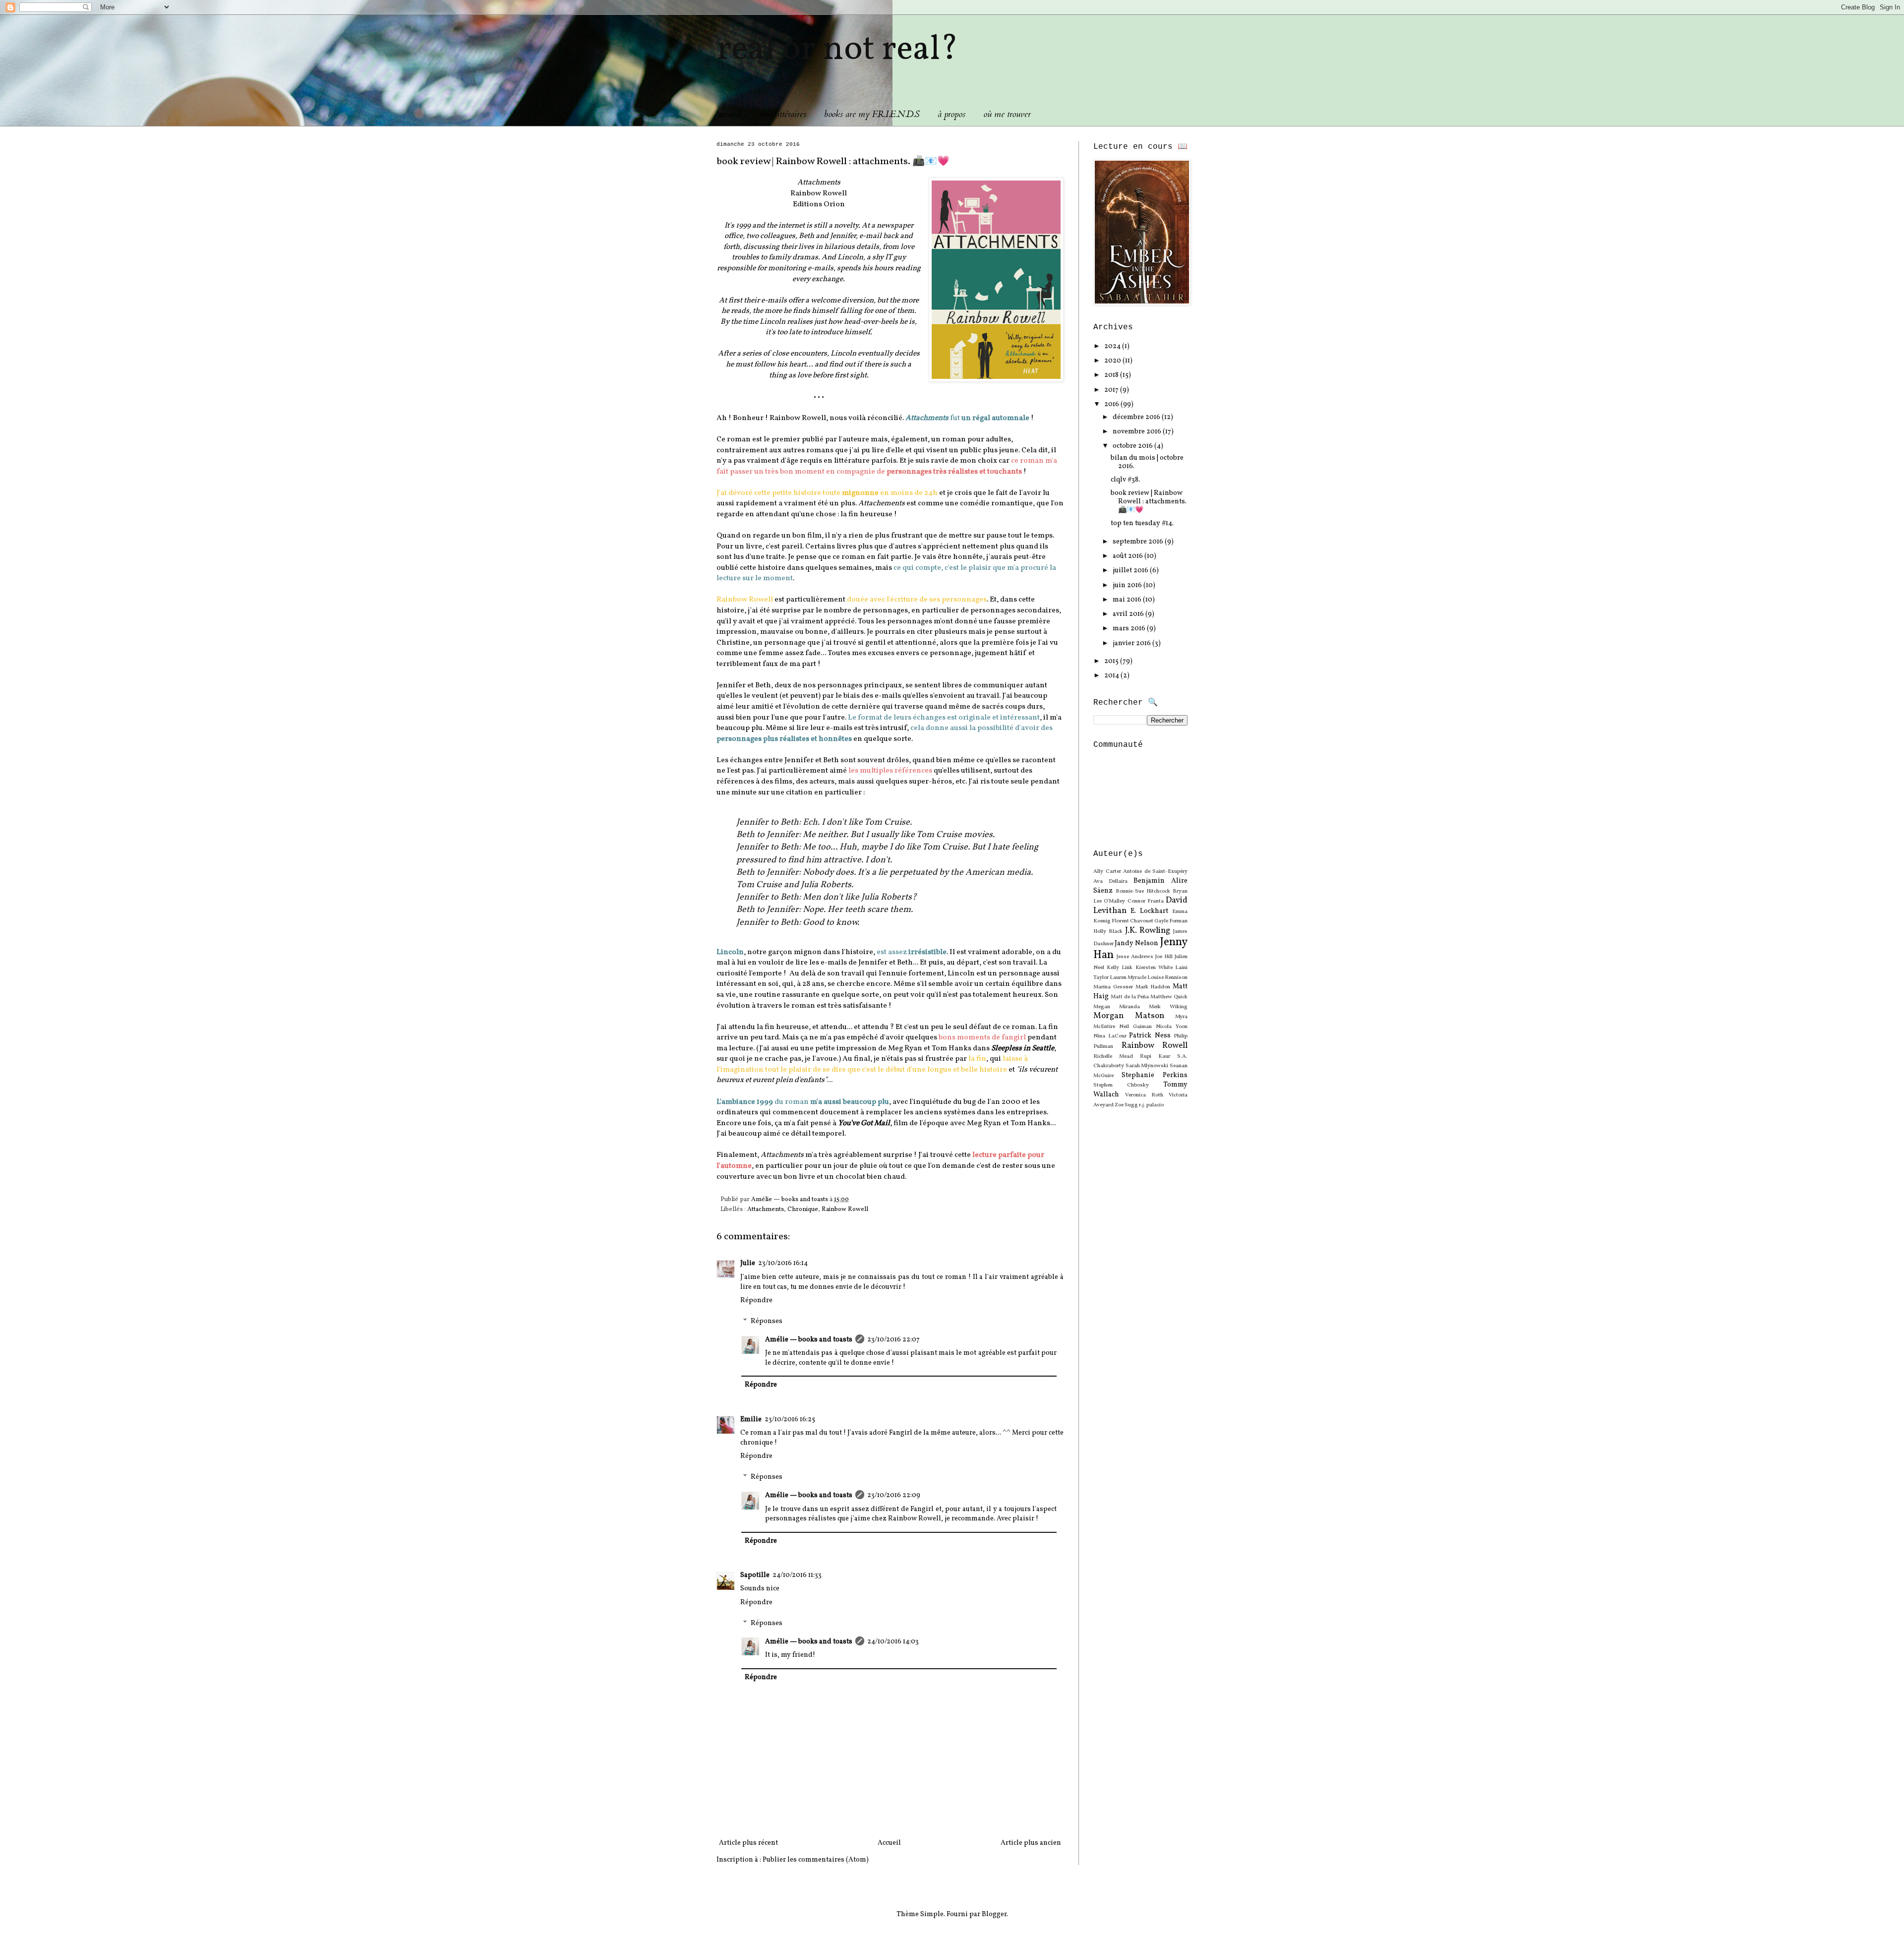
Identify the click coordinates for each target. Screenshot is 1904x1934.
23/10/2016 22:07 (893, 1340)
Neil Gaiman (1135, 1027)
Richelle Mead (1113, 1056)
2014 (1112, 676)
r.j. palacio (1151, 1105)
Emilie (751, 1420)
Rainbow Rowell (845, 1209)
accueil (729, 114)
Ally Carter (1107, 871)
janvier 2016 (1132, 643)
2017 (1112, 390)
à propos (952, 114)
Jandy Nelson (1136, 943)
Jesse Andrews (1135, 957)
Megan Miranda (1117, 1007)
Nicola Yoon (1172, 1027)
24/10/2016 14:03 (893, 1642)
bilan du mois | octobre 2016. (1147, 462)
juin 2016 (1128, 585)
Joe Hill (1164, 957)
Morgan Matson (1129, 1016)
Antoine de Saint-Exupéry (1155, 871)
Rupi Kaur (1155, 1056)
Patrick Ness (1150, 1036)
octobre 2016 (1133, 446)
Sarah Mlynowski (1147, 1066)
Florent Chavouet (1132, 921)
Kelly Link (1120, 967)
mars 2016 (1130, 629)
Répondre (756, 1300)
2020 (1113, 361)
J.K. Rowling (1148, 931)
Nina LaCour (1110, 1036)
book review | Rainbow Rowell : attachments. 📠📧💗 (1149, 502)
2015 (1112, 661)
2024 (1113, 346)
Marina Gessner (1113, 987)
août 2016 (1129, 556)
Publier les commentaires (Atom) (816, 1860)
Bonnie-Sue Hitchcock (1143, 891)
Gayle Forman (1171, 921)
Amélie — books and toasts (809, 1340)
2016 (1112, 404)
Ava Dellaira (1110, 881)
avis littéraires (782, 114)
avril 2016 (1129, 614)
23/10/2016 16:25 (790, 1420)
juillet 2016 (1131, 571)
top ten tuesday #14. (1142, 523)
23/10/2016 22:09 (894, 1495)
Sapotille (755, 1575)
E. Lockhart (1149, 911)
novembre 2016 (1138, 432)
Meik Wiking (1168, 1007)
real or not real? (837, 50)
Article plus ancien (1031, 1843)
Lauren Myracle (1128, 977)
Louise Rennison (1167, 977)
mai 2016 (1128, 600)
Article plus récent (748, 1843)
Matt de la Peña (1130, 997)
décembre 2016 (1137, 417)
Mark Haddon (1153, 987)
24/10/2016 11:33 (797, 1575)
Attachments (766, 1209)
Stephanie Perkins (1155, 1075)
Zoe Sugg (1126, 1105)
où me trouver (1007, 114)
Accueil (889, 1843)
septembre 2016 (1139, 542)
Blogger (994, 1914)
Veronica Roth (1144, 1095)
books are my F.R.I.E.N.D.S (872, 114)
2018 (1112, 375)
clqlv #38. (1125, 480)
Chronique (803, 1209)
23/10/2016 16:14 (783, 1263)
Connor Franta (1146, 901)
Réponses (767, 1321)
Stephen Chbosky (1121, 1085)
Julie (748, 1263)
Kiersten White (1154, 967)
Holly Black (1108, 931)
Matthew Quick (1169, 997)
